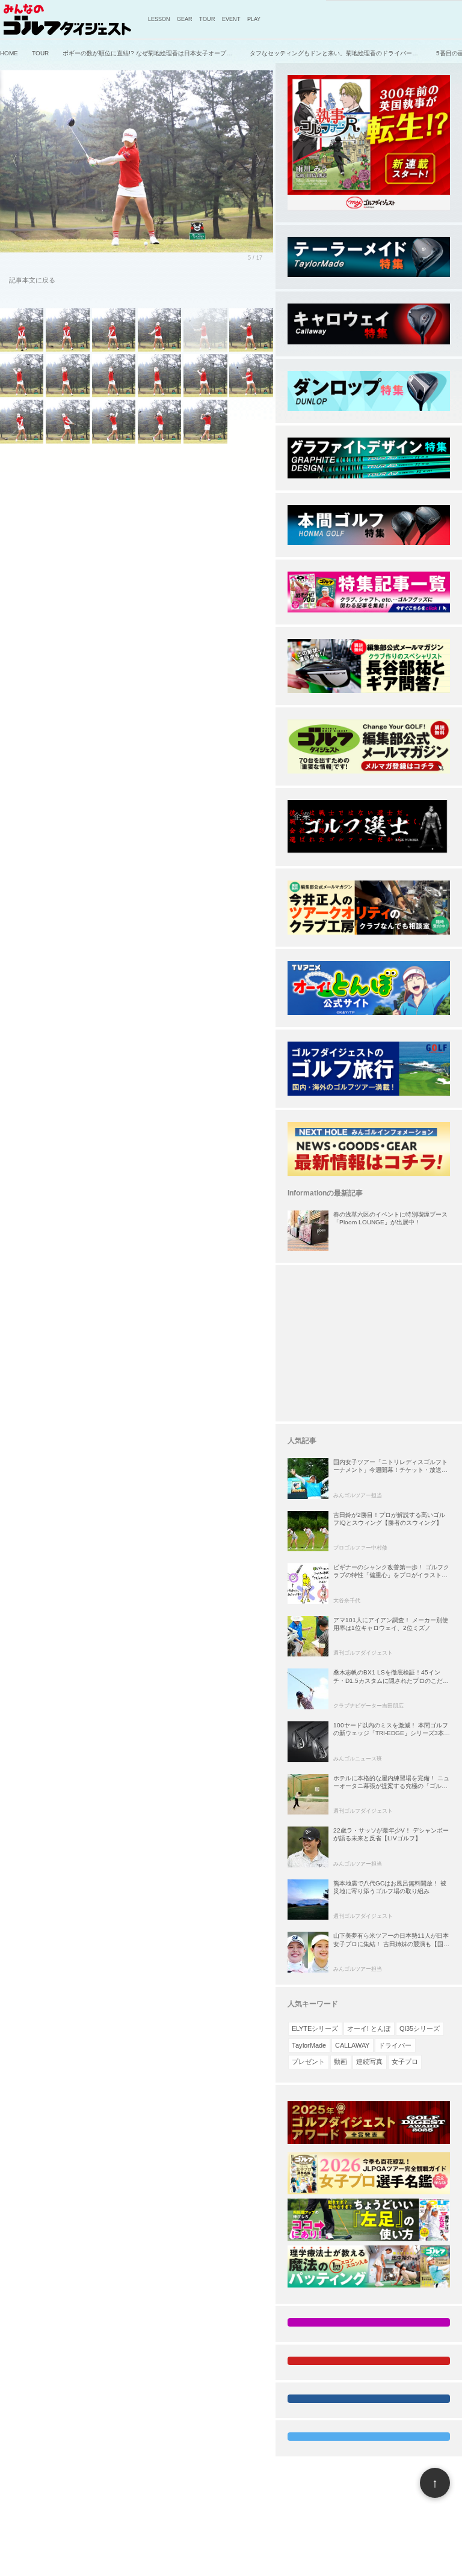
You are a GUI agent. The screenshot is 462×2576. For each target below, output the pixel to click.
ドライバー (395, 2045)
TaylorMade (309, 2045)
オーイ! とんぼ (369, 2028)
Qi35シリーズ (420, 2028)
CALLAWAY (352, 2045)
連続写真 (369, 2062)
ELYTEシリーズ (315, 2028)
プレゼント (308, 2062)
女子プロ (405, 2062)
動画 (340, 2062)
